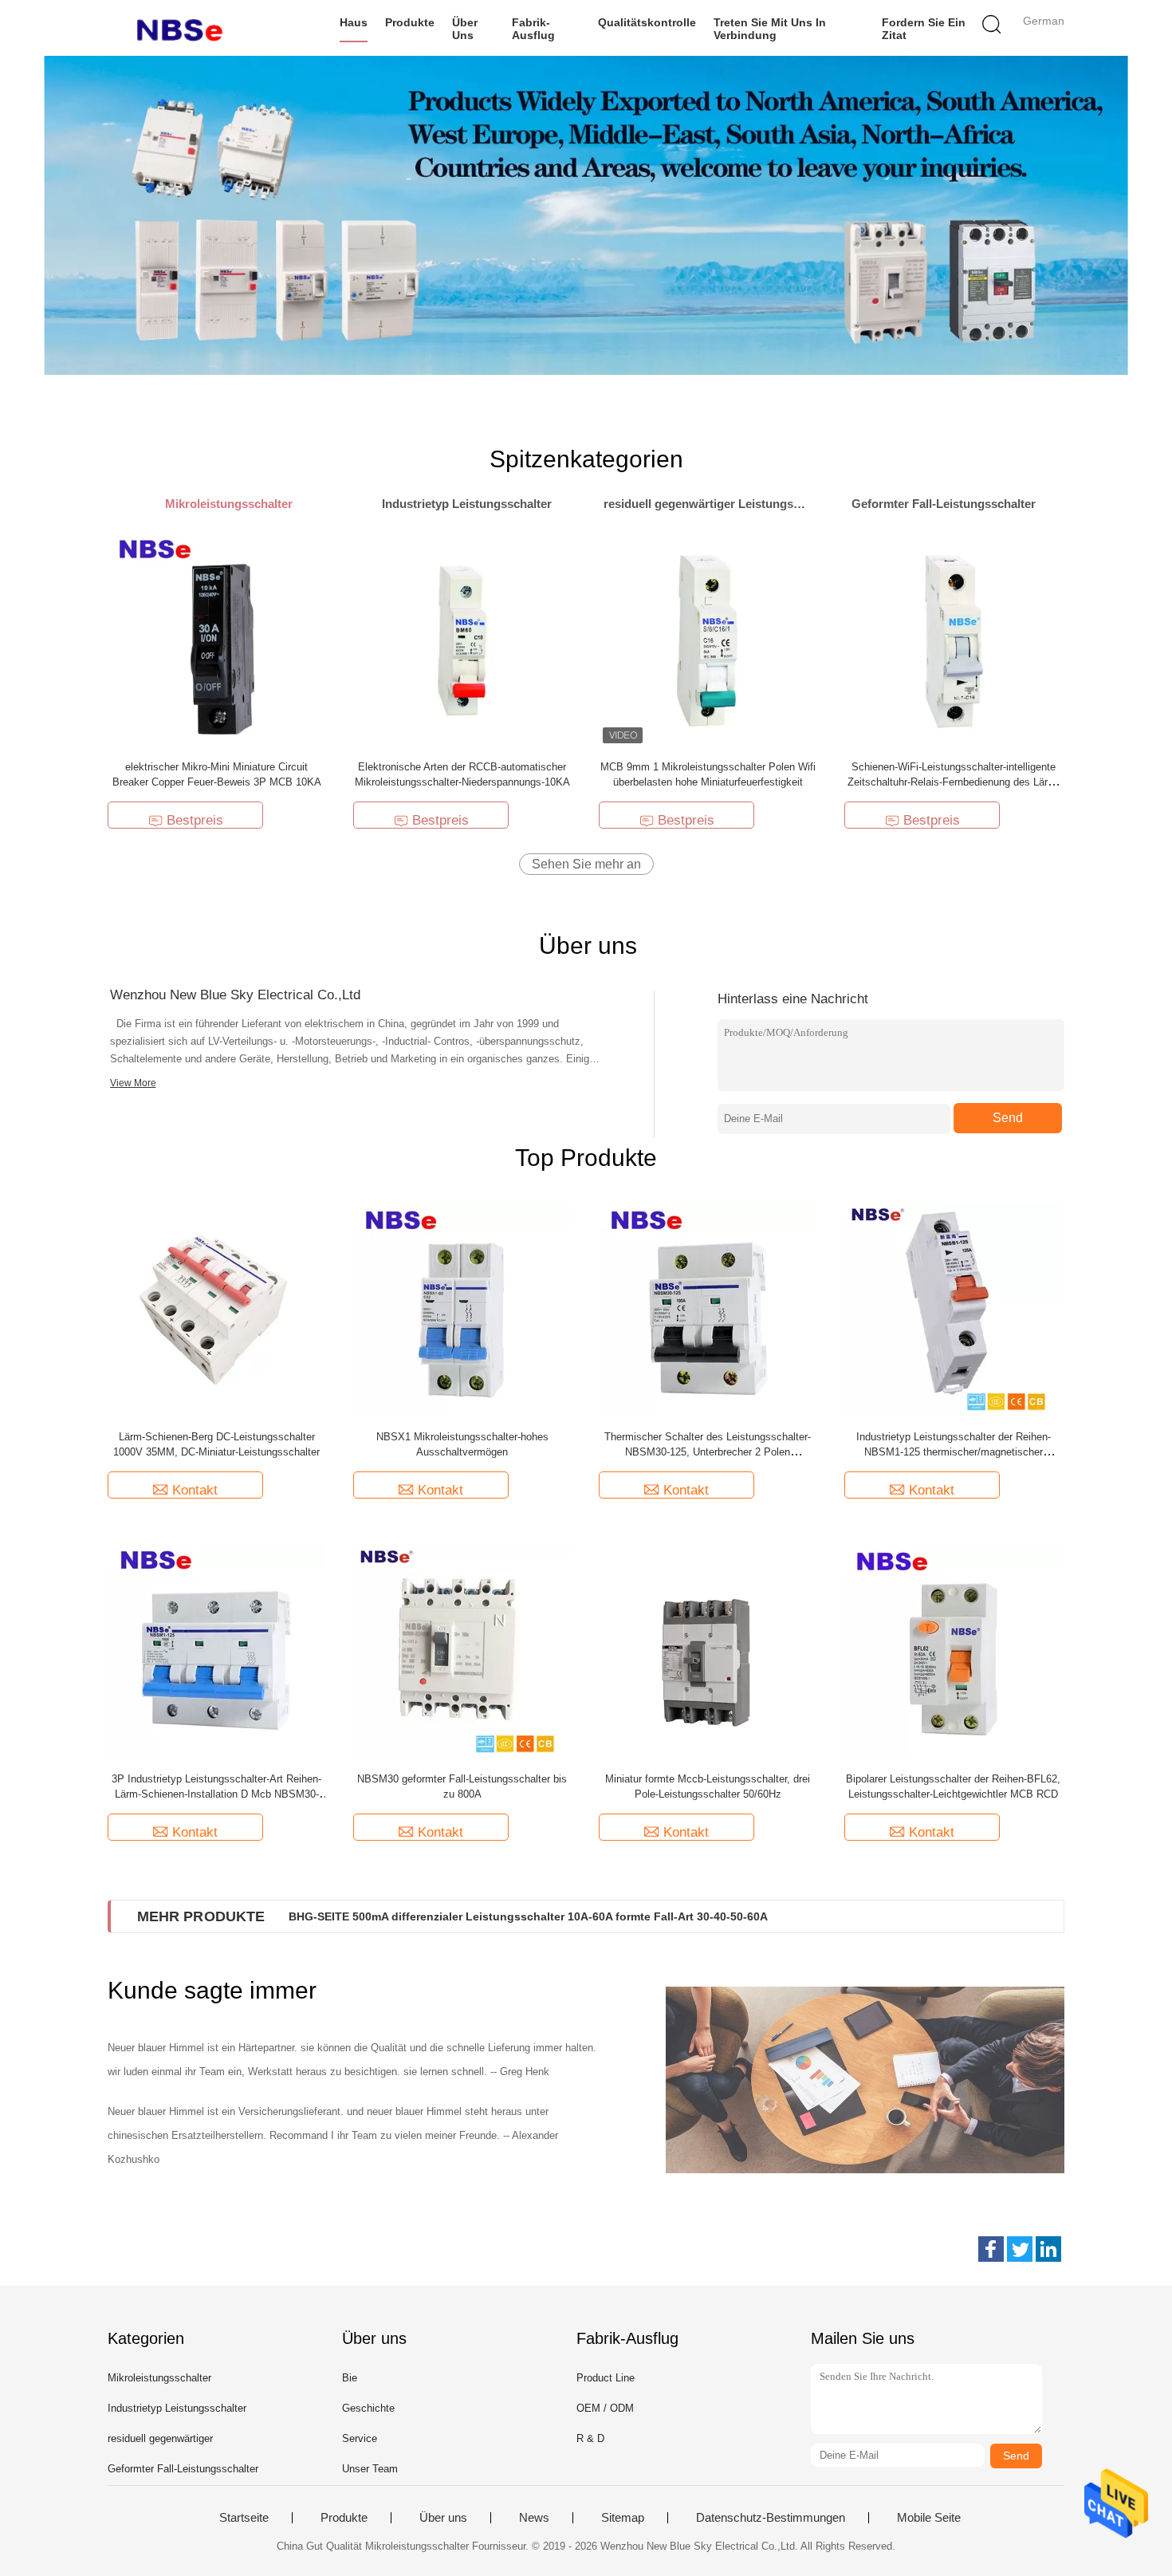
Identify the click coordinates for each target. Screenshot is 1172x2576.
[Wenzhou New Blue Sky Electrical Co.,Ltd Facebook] (991, 2249)
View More (133, 1083)
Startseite (244, 2518)
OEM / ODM (605, 2408)
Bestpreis (195, 820)
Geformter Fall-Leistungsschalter (183, 2469)
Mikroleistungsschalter (159, 2378)
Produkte (410, 22)
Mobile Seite (929, 2518)
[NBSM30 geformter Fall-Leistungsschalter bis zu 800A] (462, 1650)
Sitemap (623, 2518)
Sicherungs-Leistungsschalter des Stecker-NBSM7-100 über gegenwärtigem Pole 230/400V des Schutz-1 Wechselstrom (612, 1916)
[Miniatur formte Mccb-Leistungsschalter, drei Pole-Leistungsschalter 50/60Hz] (708, 1650)
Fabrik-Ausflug (533, 29)
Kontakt (195, 1490)
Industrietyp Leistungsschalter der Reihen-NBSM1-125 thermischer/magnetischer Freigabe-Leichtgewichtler (954, 1452)
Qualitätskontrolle (647, 22)
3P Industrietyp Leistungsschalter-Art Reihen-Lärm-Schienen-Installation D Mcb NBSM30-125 (216, 1794)
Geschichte (368, 2408)
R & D (590, 2438)
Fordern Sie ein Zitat (924, 29)
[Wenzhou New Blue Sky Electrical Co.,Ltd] (185, 28)
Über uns (465, 29)
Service (360, 2438)
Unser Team (370, 2469)
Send (1008, 1118)
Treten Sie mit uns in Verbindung (770, 29)
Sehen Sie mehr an (586, 864)
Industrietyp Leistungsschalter (177, 2408)
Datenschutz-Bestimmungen (771, 2518)
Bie (350, 2378)
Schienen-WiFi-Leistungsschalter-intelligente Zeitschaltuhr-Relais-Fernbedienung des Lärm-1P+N (954, 782)
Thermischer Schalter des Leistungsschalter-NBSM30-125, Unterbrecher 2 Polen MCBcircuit (708, 1452)
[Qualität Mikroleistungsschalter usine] (586, 215)
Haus (354, 22)
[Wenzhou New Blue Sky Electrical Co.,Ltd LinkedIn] (1048, 2249)
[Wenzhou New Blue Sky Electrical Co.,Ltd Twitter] (1020, 2249)
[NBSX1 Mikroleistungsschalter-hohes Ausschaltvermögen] (462, 1308)
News (534, 2518)
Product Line (606, 2378)
